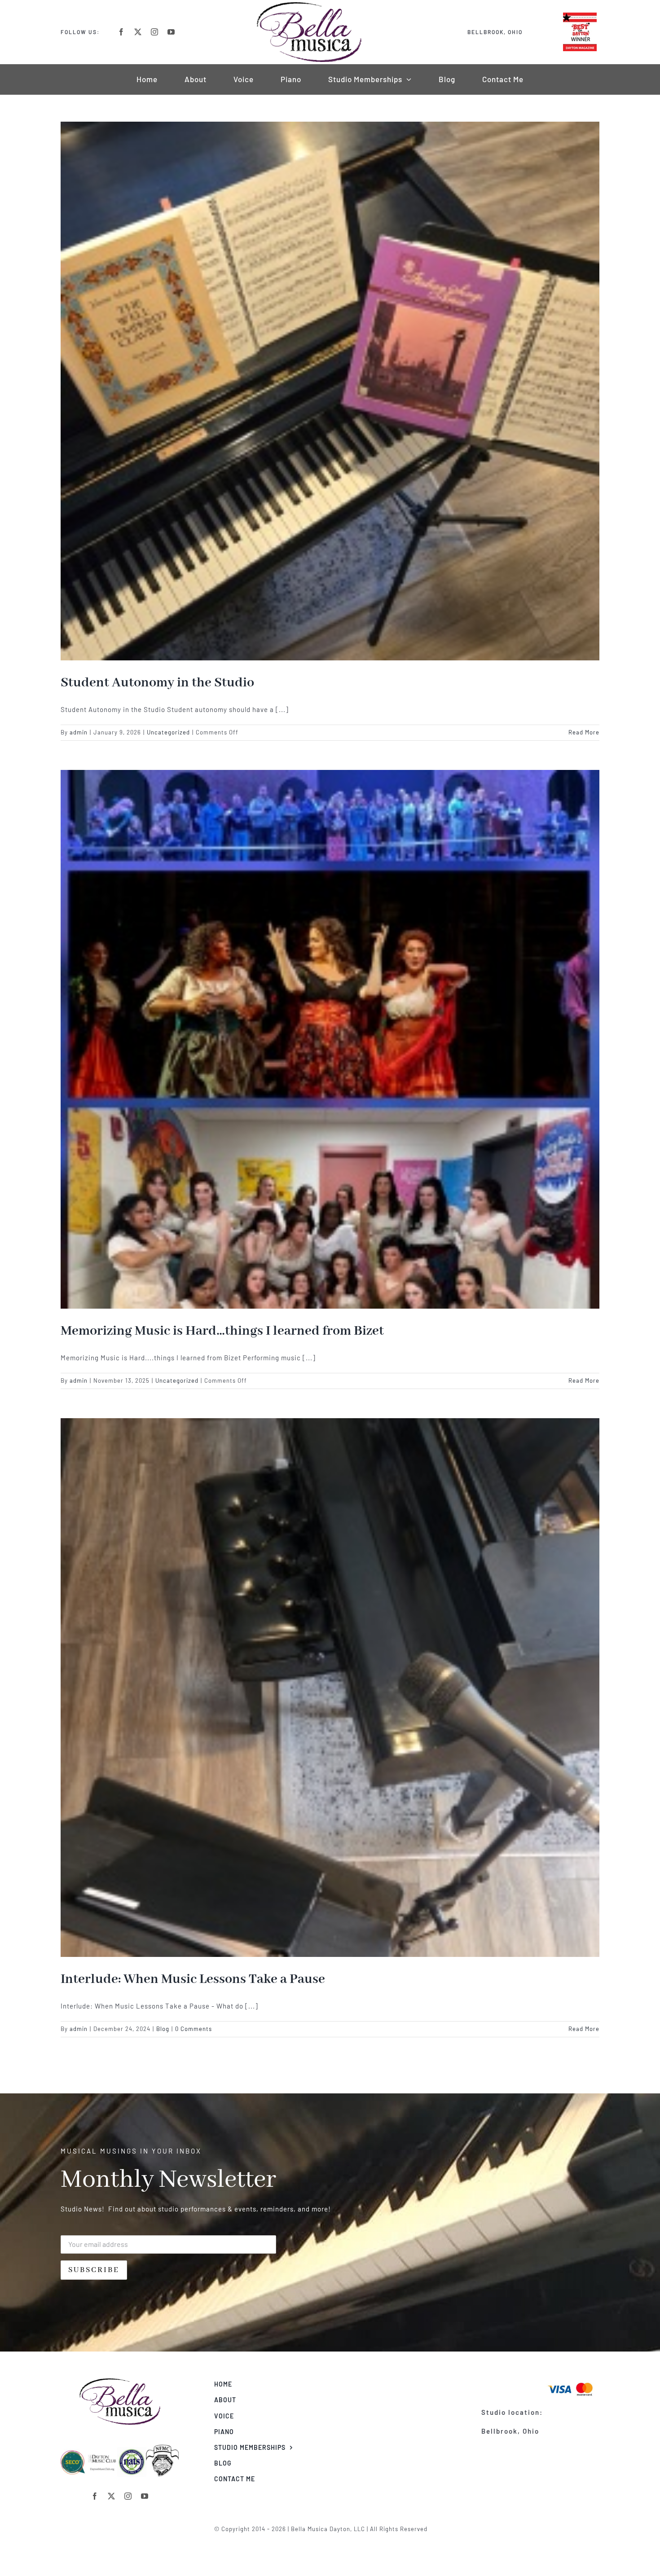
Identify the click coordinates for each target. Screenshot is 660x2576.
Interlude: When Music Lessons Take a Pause (193, 1979)
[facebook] (121, 32)
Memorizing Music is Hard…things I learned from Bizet (222, 1331)
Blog (163, 2029)
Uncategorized (168, 732)
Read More (584, 732)
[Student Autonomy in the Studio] (330, 391)
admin (79, 732)
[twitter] (138, 32)
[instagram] (155, 32)
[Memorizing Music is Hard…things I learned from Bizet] (330, 1039)
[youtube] (171, 32)
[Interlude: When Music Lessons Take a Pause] (330, 1688)
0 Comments (194, 2029)
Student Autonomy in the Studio (157, 683)
